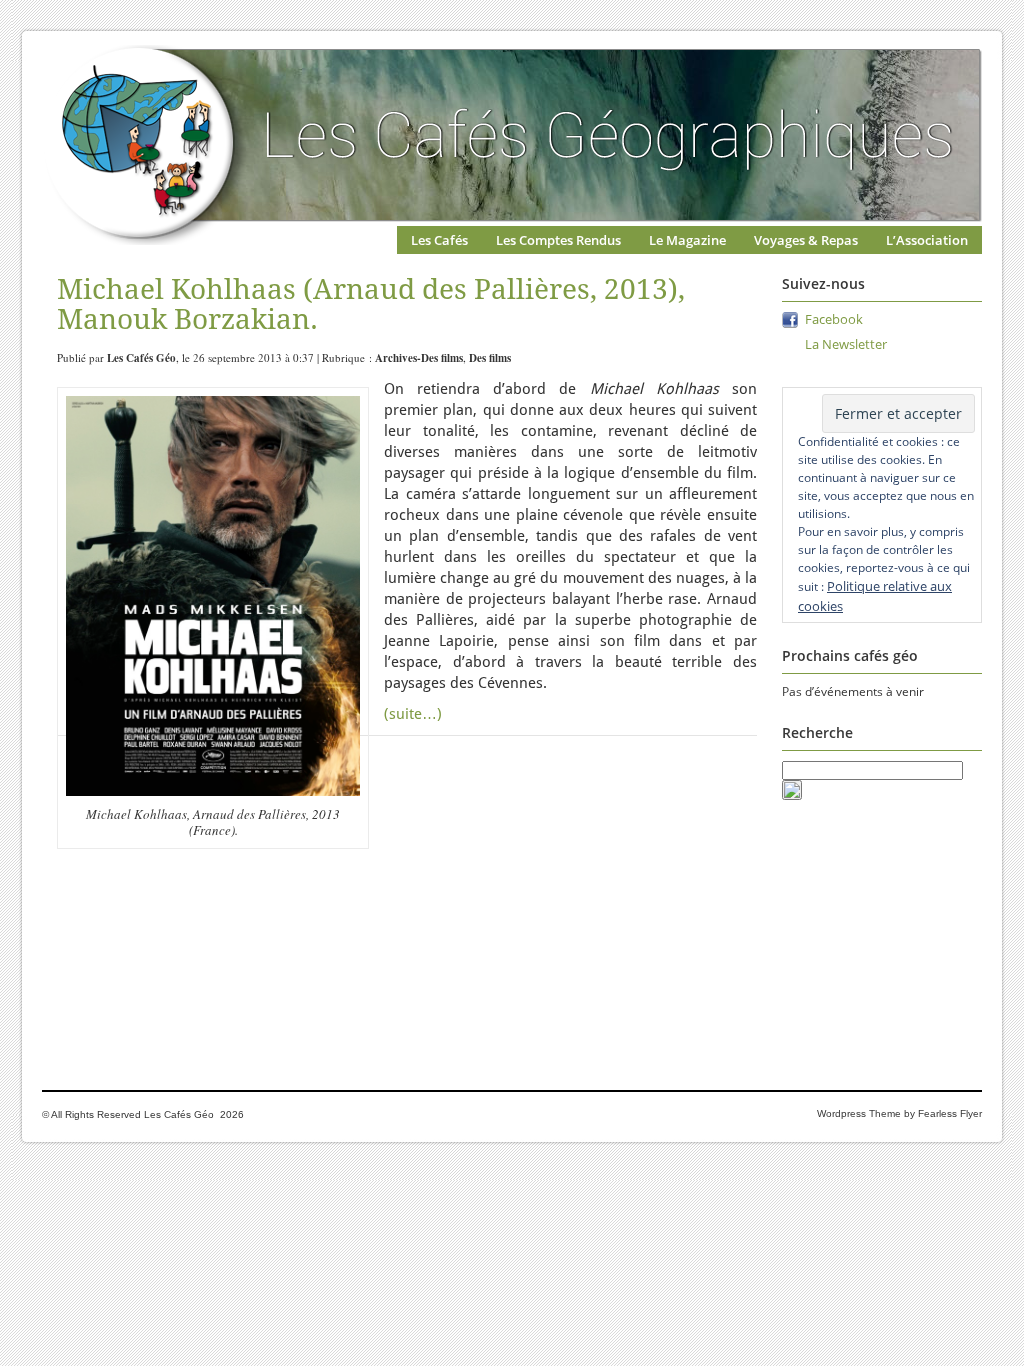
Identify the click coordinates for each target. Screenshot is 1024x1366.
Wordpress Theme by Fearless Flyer (899, 1113)
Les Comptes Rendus (558, 240)
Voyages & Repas (806, 240)
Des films (490, 358)
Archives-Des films (419, 358)
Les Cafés (439, 240)
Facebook (834, 319)
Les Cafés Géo (141, 358)
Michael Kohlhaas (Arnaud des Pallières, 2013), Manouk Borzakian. (371, 304)
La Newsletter (846, 344)
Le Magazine (687, 240)
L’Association (927, 240)
